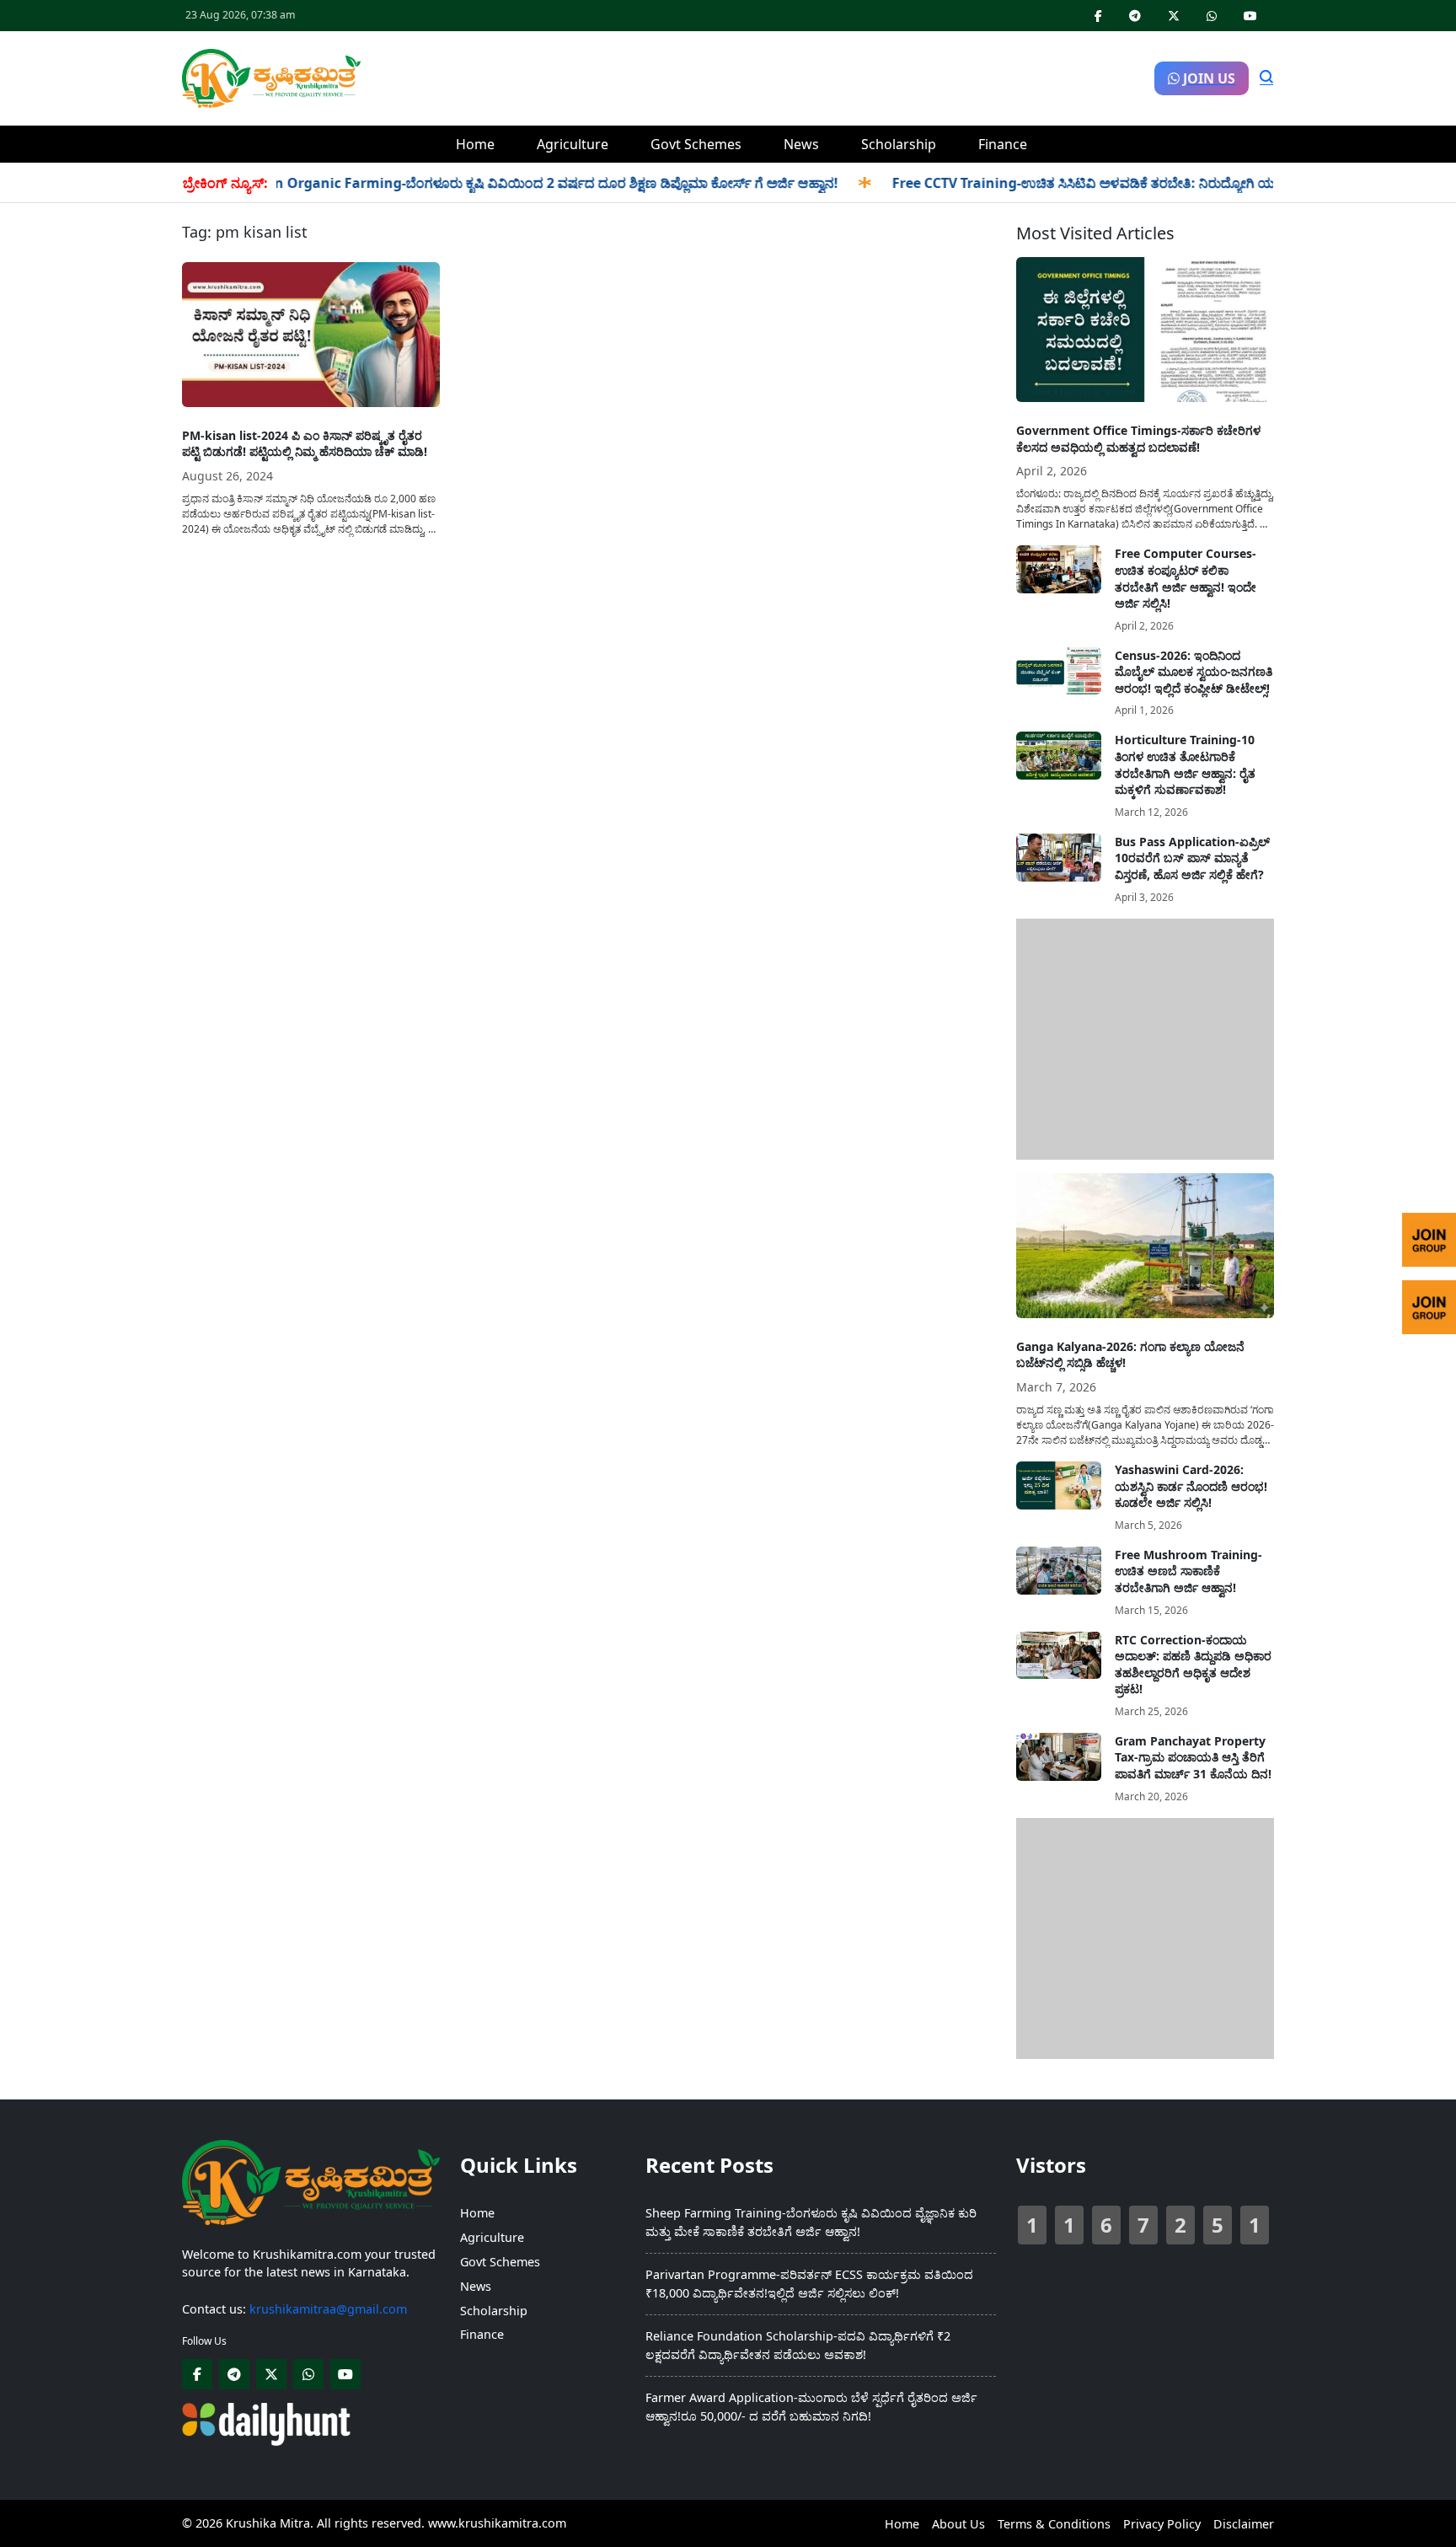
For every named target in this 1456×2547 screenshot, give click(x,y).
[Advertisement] (757, 76)
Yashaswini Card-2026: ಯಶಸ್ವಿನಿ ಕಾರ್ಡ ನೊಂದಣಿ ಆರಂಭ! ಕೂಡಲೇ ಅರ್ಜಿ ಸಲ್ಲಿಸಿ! (1191, 1486)
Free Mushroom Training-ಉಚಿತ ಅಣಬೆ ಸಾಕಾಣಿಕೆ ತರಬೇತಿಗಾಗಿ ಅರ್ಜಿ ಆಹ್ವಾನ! (1188, 1571)
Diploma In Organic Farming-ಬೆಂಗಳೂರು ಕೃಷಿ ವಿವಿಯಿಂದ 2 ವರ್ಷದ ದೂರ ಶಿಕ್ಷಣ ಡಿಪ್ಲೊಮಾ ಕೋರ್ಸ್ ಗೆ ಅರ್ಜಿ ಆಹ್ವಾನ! (471, 183)
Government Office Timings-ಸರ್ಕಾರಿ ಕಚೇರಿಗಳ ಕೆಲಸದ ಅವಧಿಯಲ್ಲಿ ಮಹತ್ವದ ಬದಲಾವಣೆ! (1138, 439)
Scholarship (899, 144)
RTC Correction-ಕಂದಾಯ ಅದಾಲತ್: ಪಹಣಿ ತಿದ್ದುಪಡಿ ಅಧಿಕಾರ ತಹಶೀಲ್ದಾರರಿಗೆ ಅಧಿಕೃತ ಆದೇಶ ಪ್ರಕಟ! (1193, 1665)
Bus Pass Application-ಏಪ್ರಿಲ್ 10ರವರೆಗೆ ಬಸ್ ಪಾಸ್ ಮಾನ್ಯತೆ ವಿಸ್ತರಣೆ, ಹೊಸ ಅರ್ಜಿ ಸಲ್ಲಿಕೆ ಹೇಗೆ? (1192, 858)
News (801, 144)
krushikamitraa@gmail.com (328, 2309)
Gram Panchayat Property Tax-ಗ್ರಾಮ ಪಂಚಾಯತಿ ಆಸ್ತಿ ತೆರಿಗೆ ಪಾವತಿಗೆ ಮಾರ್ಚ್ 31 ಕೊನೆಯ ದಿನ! (1193, 1757)
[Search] (1266, 78)
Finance (1003, 144)
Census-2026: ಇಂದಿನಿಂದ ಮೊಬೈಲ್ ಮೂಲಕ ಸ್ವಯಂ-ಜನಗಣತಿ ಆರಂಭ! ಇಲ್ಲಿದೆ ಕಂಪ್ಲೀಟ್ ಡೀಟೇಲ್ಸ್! (1194, 672)
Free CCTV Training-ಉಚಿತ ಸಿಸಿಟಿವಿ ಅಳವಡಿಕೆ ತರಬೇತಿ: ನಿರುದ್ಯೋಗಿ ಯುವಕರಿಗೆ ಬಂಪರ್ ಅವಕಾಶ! (1097, 183)
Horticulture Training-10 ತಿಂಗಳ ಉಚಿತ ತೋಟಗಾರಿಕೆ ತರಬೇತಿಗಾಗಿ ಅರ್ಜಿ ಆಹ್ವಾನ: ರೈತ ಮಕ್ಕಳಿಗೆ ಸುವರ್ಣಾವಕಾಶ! (1185, 764)
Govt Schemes (696, 144)
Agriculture (573, 144)
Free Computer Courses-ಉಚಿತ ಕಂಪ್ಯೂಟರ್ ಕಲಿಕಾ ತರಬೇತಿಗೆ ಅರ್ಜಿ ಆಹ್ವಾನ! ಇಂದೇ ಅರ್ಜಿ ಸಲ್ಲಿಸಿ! (1186, 578)
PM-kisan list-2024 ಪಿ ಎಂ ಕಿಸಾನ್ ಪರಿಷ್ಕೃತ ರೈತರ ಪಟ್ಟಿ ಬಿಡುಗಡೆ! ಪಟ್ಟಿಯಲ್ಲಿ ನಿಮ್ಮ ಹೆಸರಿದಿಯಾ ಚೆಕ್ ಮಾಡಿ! (305, 444)
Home (475, 144)
